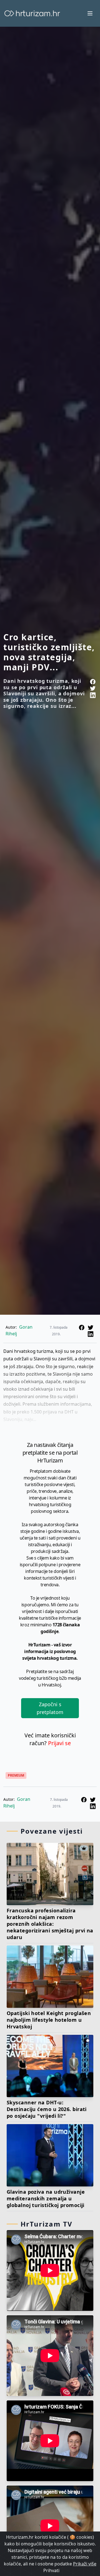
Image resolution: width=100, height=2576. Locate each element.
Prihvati (51, 2570)
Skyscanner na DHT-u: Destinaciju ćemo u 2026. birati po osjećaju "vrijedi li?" (47, 2109)
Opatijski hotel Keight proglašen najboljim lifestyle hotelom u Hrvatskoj (49, 2020)
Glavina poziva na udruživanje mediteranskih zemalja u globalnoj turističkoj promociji (46, 2198)
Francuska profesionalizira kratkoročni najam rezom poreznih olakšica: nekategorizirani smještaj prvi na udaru (50, 1924)
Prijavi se (59, 1743)
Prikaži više (85, 2564)
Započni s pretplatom (50, 1708)
